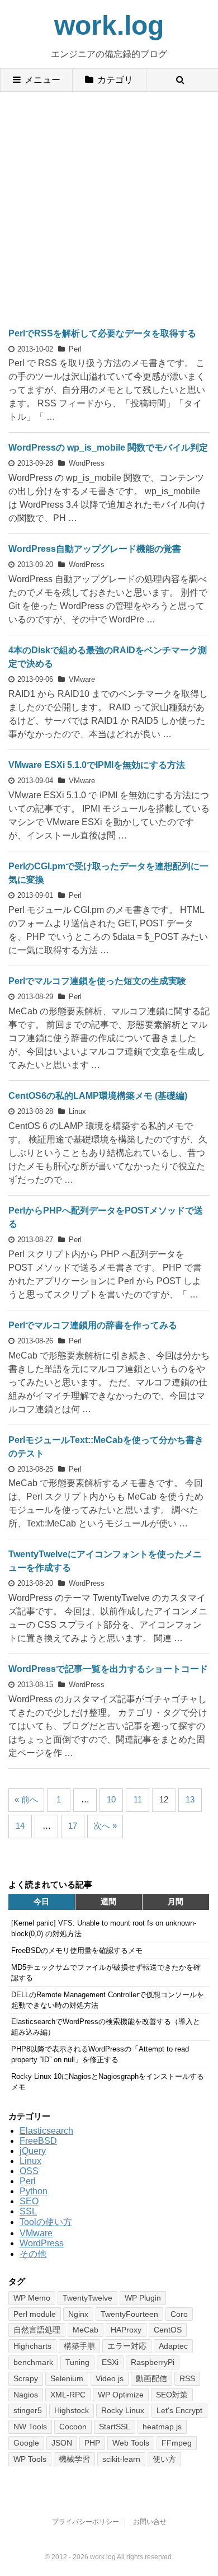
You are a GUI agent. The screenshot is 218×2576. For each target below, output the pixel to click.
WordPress (87, 463)
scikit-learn (121, 2459)
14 (20, 1826)
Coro (179, 2314)
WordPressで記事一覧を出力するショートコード (108, 1669)
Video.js (110, 2378)
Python (34, 2191)
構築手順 (79, 2346)
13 (190, 1799)
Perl (75, 349)
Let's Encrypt (179, 2410)
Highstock (72, 2410)
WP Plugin (143, 2298)
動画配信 (151, 2378)
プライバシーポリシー (86, 2522)
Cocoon (73, 2427)
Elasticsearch (46, 2131)
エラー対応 (127, 2346)
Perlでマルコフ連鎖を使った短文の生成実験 (97, 981)
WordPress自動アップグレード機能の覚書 (95, 549)
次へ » (105, 1826)
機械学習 (74, 2459)
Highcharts (32, 2346)
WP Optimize (121, 2395)
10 (111, 1799)
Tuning (77, 2362)
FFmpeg (177, 2443)
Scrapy (26, 2378)
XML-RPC (68, 2395)
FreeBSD (38, 2141)
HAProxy (126, 2330)
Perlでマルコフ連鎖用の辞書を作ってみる (93, 1325)
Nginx (78, 2314)
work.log (109, 25)
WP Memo (32, 2298)
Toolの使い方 (46, 2222)
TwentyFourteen (129, 2314)
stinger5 (28, 2410)
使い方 (164, 2459)
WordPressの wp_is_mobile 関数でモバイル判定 (108, 448)
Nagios (26, 2395)
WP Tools (30, 2459)
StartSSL (115, 2427)
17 (73, 1826)
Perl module (35, 2314)
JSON (62, 2443)
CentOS (168, 2330)
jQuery (33, 2151)
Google (26, 2443)
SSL (28, 2211)
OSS (29, 2171)
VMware (82, 679)
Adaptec (173, 2346)
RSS (187, 2378)
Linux (77, 1111)
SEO (29, 2201)
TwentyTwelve (87, 2298)
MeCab (86, 2330)
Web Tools (131, 2443)
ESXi (110, 2362)
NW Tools (30, 2427)
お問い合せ (150, 2522)
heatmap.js (162, 2427)
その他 (33, 2254)
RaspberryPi (153, 2362)
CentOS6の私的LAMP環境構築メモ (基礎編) (98, 1096)
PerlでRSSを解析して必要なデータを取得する (102, 333)
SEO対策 (172, 2395)
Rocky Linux (123, 2410)
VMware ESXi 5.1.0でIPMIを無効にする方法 (97, 765)
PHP (92, 2443)
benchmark (33, 2362)
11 (138, 1799)
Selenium (67, 2378)
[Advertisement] (109, 207)
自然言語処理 (37, 2330)
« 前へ (26, 1799)
